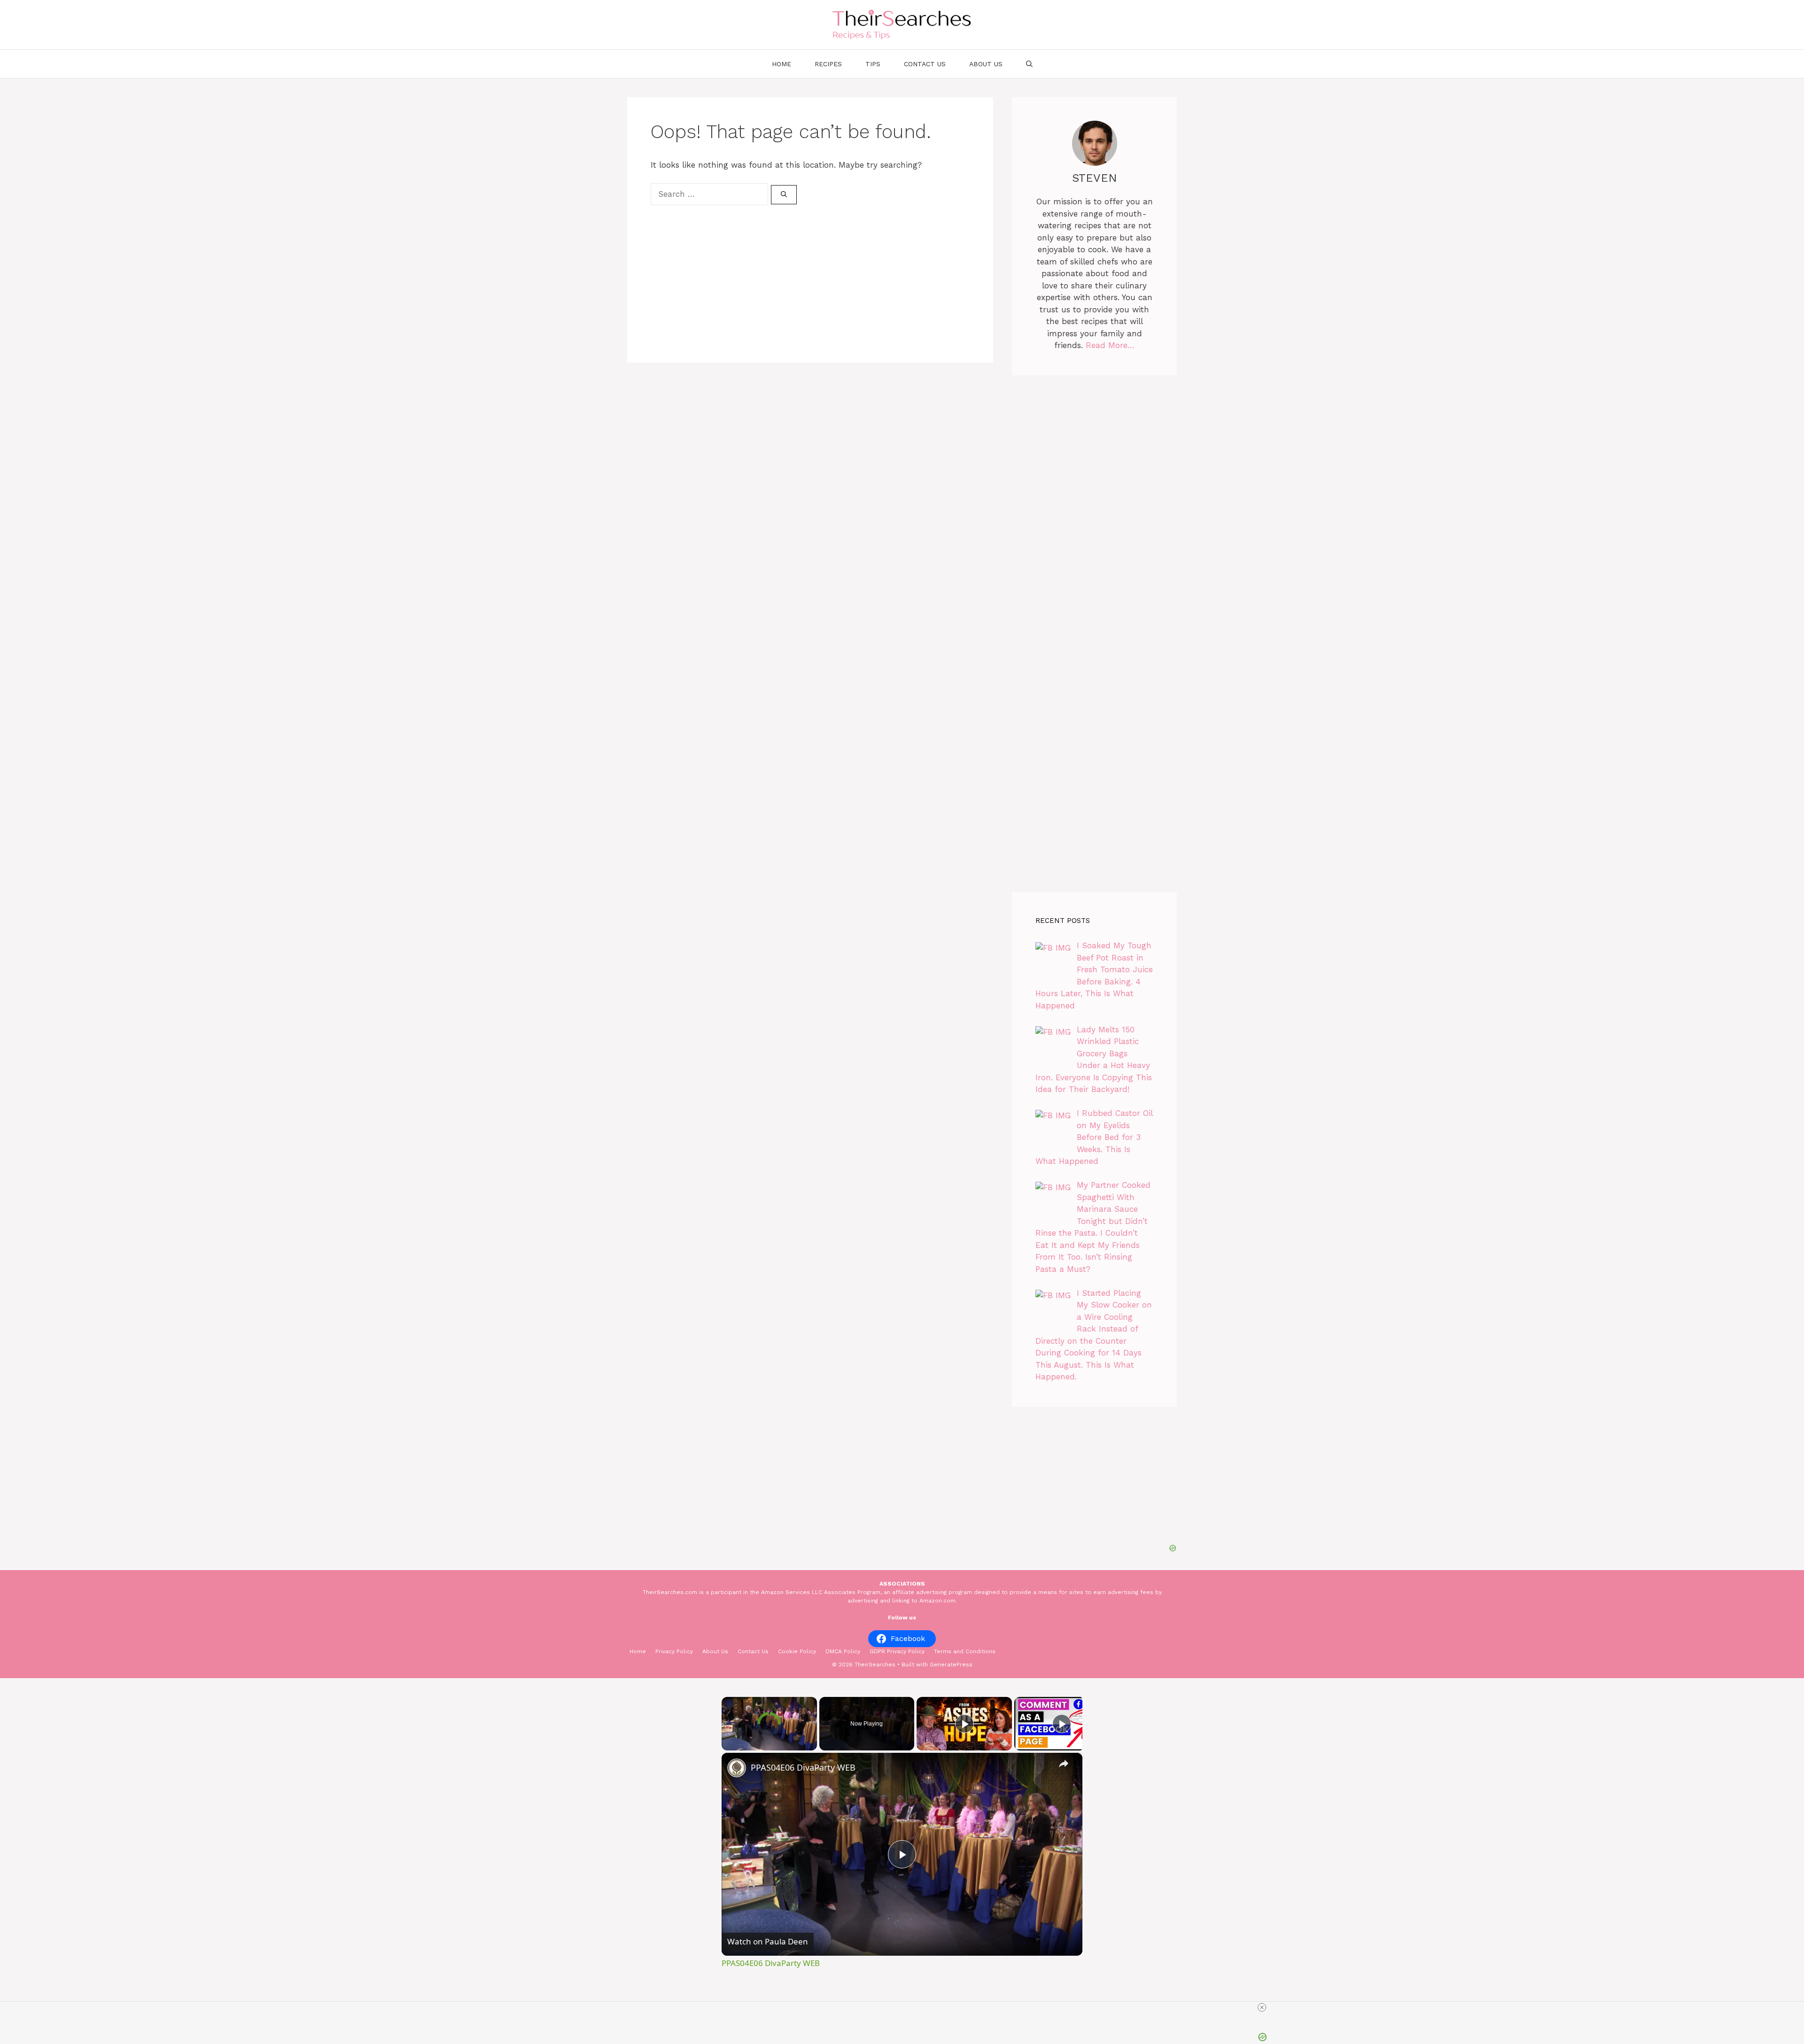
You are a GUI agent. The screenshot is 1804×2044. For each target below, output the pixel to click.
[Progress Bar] (769, 1739)
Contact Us (925, 64)
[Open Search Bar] (1029, 64)
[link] (737, 1768)
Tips (873, 64)
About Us (986, 64)
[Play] (727, 1745)
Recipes (828, 64)
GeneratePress (951, 1665)
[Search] (784, 195)
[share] (1064, 1763)
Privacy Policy (674, 1651)
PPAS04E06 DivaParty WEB (803, 1767)
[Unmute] (739, 1745)
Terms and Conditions (965, 1651)
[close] (1262, 2007)
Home (781, 64)
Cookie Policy (797, 1651)
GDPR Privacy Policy (897, 1651)
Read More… (1110, 345)
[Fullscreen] (811, 1745)
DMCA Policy (843, 1651)
